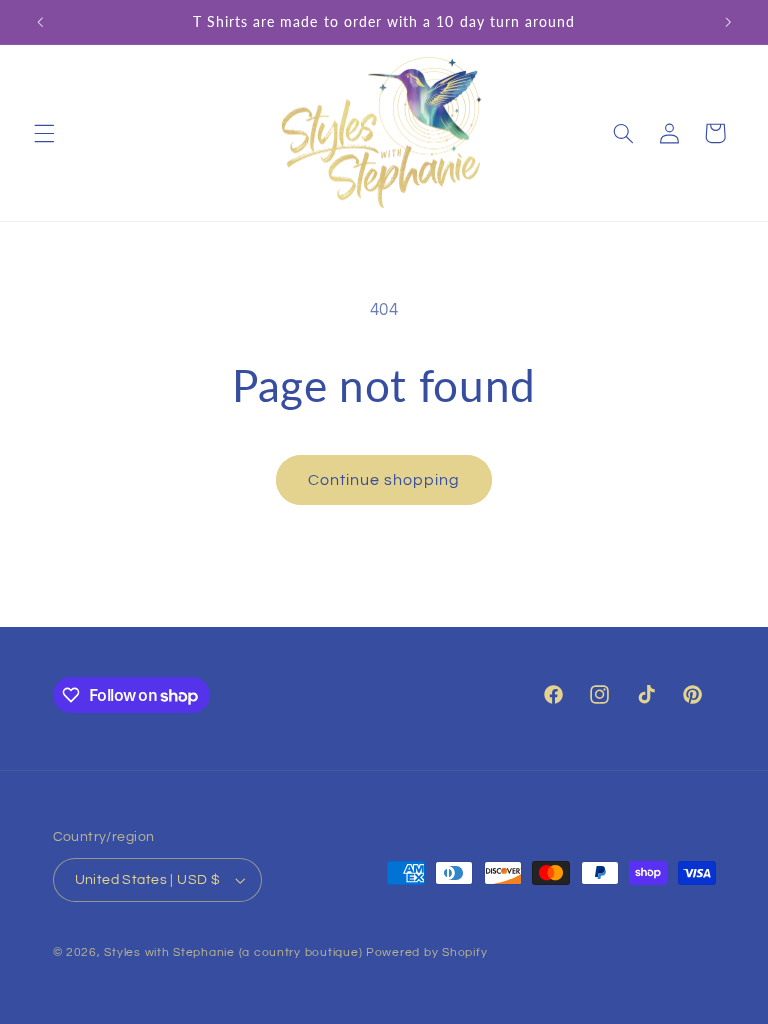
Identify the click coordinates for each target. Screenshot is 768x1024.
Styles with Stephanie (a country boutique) (233, 952)
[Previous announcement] (40, 22)
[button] (44, 133)
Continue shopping (384, 480)
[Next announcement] (728, 22)
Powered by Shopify (426, 952)
